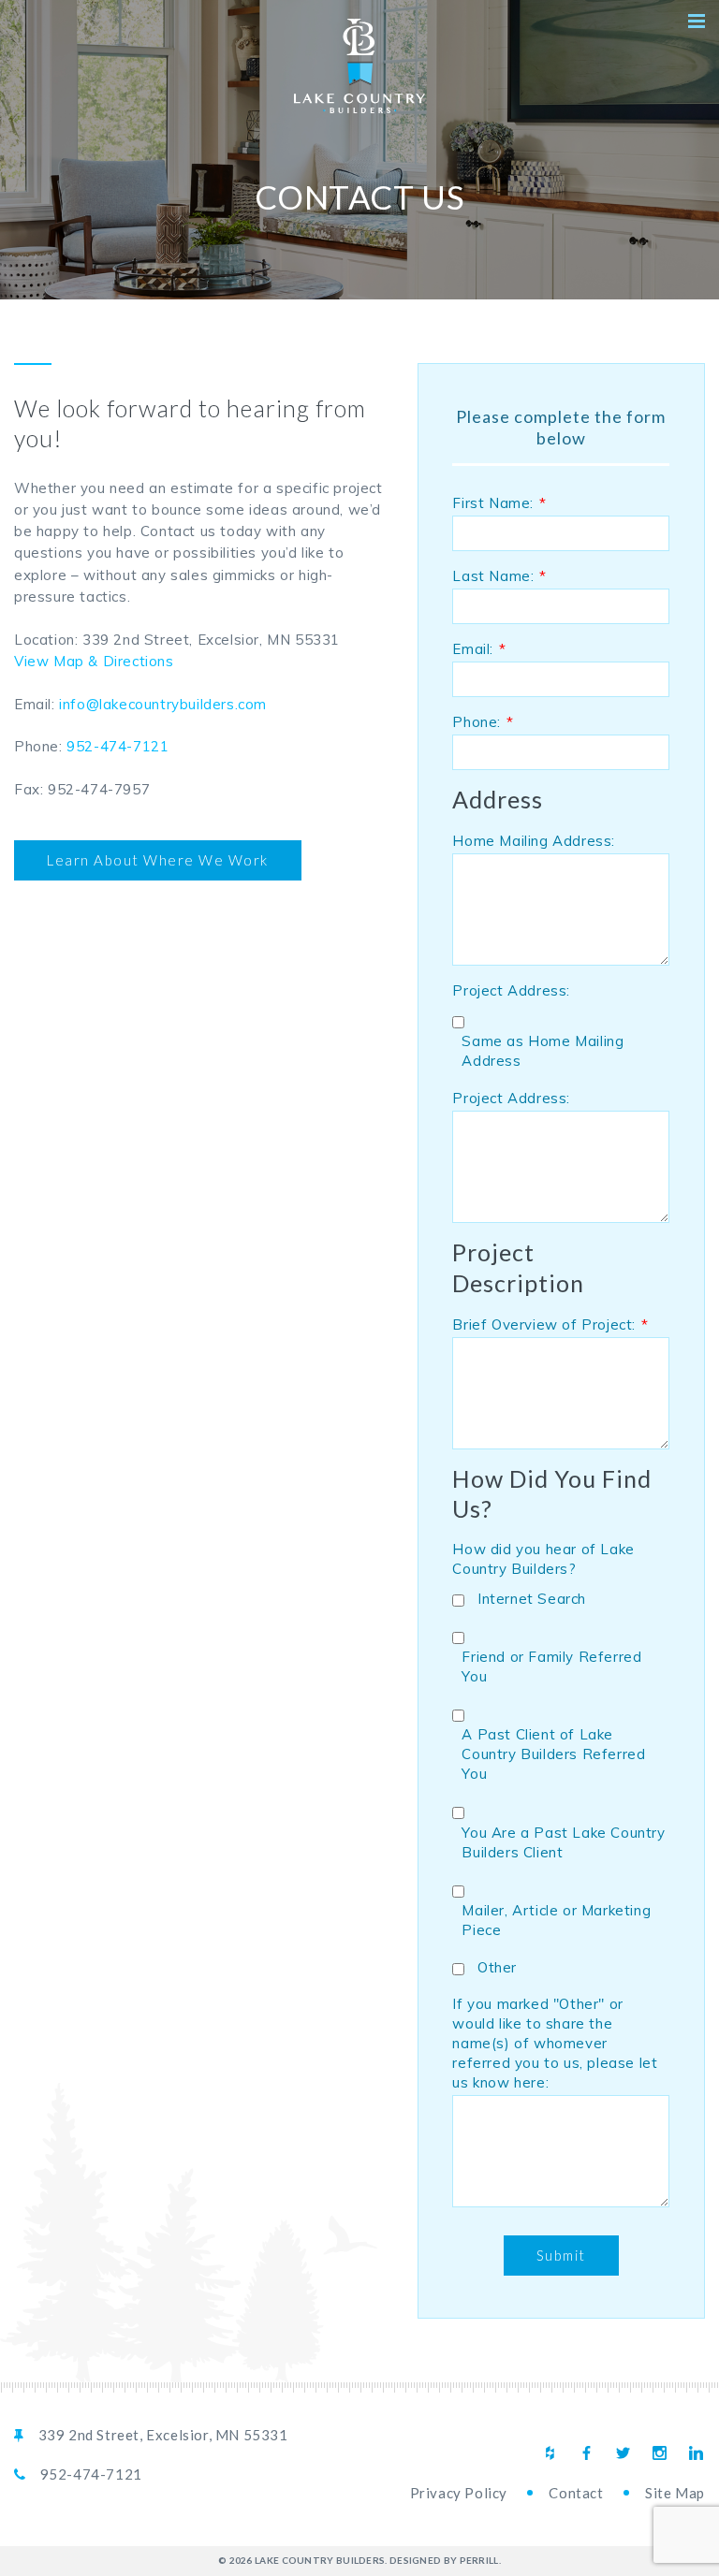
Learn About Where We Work (158, 860)
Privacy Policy (459, 2493)
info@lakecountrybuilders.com (163, 704)
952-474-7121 (117, 746)
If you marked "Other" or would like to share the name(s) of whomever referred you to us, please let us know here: (555, 2043)
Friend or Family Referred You (551, 1666)
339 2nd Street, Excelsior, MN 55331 (163, 2435)
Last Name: (499, 576)
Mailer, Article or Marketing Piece (556, 1920)
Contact (576, 2493)
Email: (479, 649)
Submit (561, 2255)
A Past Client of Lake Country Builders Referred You (553, 1754)
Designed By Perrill (444, 2560)
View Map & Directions (94, 661)
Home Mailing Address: (534, 841)
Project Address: (511, 990)
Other (497, 1967)
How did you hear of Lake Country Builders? (543, 1559)
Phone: (483, 722)
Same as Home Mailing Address (543, 1051)
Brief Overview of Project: (550, 1324)
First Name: (499, 503)
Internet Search (532, 1599)
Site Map (675, 2493)
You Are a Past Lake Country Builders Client (563, 1842)
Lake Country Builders (359, 66)
